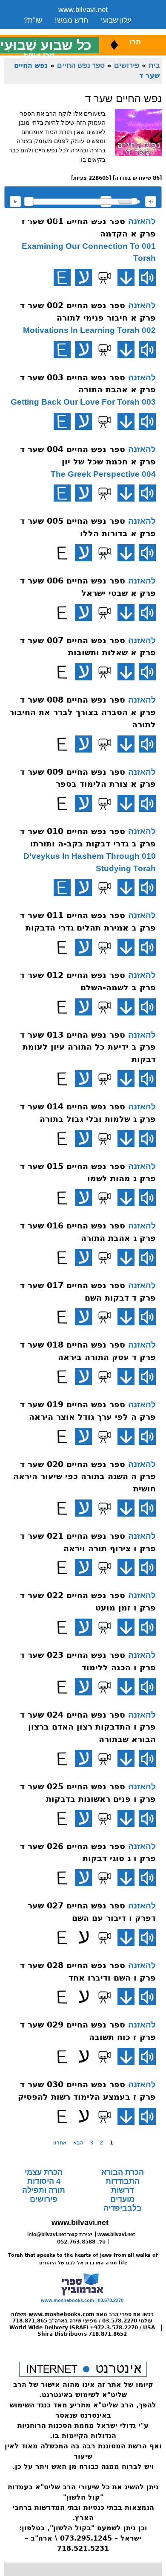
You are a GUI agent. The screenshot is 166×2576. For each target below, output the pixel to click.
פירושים (127, 65)
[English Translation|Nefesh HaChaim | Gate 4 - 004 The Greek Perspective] (62, 493)
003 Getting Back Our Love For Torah (83, 402)
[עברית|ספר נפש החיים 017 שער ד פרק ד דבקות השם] (83, 1317)
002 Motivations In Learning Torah (89, 330)
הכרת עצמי (44, 2172)
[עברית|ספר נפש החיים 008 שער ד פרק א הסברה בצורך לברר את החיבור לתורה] (83, 744)
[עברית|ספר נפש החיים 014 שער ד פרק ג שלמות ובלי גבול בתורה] (83, 1138)
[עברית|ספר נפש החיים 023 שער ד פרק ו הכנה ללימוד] (83, 1687)
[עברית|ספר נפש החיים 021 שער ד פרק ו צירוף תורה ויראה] (83, 1567)
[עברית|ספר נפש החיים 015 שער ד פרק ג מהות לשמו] (83, 1198)
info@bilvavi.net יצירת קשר (60, 2235)
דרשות (122, 2190)
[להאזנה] (147, 277)
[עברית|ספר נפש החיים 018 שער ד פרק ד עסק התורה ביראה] (83, 1377)
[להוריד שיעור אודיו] (126, 277)
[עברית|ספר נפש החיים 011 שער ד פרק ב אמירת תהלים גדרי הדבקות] (83, 947)
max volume (151, 201)
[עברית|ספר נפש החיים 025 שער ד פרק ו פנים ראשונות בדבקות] (83, 1818)
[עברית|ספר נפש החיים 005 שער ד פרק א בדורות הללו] (83, 553)
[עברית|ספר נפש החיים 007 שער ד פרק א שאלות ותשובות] (83, 672)
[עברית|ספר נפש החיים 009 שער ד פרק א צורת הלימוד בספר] (83, 803)
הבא (78, 2143)
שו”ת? (33, 20)
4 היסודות (44, 2181)
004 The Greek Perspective (103, 474)
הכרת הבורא (123, 2172)
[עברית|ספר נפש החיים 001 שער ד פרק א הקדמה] (83, 277)
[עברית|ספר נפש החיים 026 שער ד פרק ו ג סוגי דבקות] (83, 1878)
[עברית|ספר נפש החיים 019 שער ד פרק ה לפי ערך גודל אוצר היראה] (83, 1436)
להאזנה (15, 201)
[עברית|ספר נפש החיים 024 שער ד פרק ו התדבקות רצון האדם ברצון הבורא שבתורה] (83, 1759)
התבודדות (123, 2181)
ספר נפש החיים (81, 65)
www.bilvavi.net (83, 10)
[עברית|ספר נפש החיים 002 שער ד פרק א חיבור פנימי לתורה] (83, 350)
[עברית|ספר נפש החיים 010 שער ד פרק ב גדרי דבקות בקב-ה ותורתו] (83, 887)
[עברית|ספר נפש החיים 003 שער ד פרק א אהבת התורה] (83, 421)
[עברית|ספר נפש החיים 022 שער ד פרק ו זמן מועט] (83, 1627)
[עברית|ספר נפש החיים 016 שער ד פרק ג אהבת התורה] (83, 1257)
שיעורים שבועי (45, 31)
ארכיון (120, 31)
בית (154, 65)
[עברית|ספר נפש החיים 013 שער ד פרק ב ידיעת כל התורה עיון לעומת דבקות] (83, 1079)
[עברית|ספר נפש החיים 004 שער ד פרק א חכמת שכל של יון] (83, 493)
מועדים (122, 2199)
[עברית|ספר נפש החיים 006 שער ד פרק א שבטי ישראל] (83, 613)
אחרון (60, 2143)
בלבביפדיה (123, 2208)
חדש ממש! (72, 20)
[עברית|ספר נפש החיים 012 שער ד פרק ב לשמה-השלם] (83, 1007)
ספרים (89, 31)
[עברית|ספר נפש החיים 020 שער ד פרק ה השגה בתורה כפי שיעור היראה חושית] (83, 1508)
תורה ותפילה (44, 2190)
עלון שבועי (116, 20)
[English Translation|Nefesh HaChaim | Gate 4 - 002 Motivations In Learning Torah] (62, 350)
